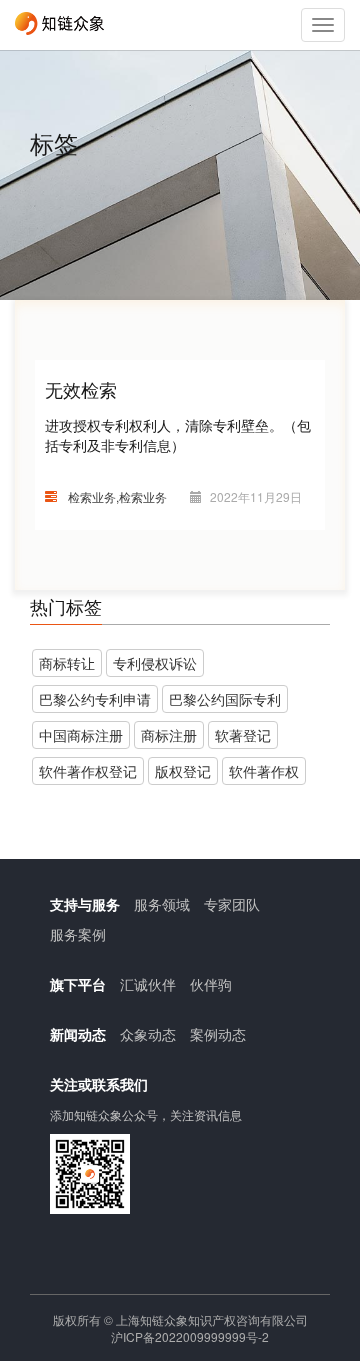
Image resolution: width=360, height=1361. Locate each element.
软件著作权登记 (88, 771)
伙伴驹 (211, 984)
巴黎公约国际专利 (225, 699)
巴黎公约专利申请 (95, 699)
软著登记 (243, 735)
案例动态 (218, 1034)
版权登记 (183, 771)
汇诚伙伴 (148, 984)
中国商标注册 (81, 735)
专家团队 (232, 904)
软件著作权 (264, 771)
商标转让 (67, 663)
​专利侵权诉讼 (155, 663)
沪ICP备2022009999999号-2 (190, 1336)
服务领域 (162, 904)
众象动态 (148, 1034)
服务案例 (78, 934)
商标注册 (169, 735)
